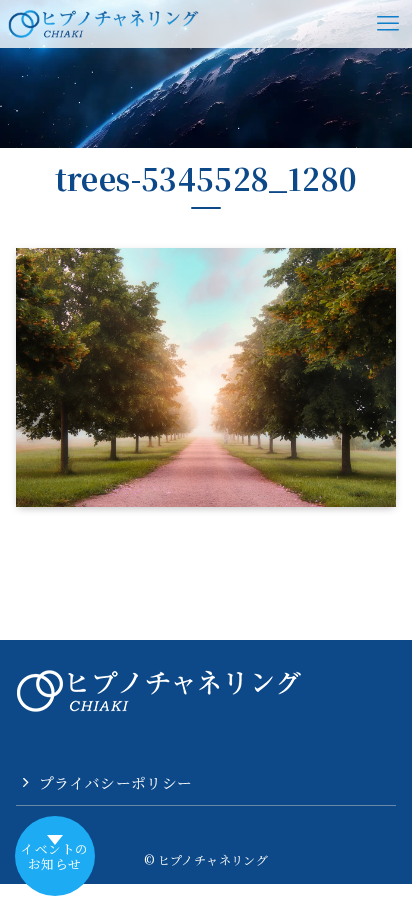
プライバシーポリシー (116, 782)
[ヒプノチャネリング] (103, 24)
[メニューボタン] (388, 24)
